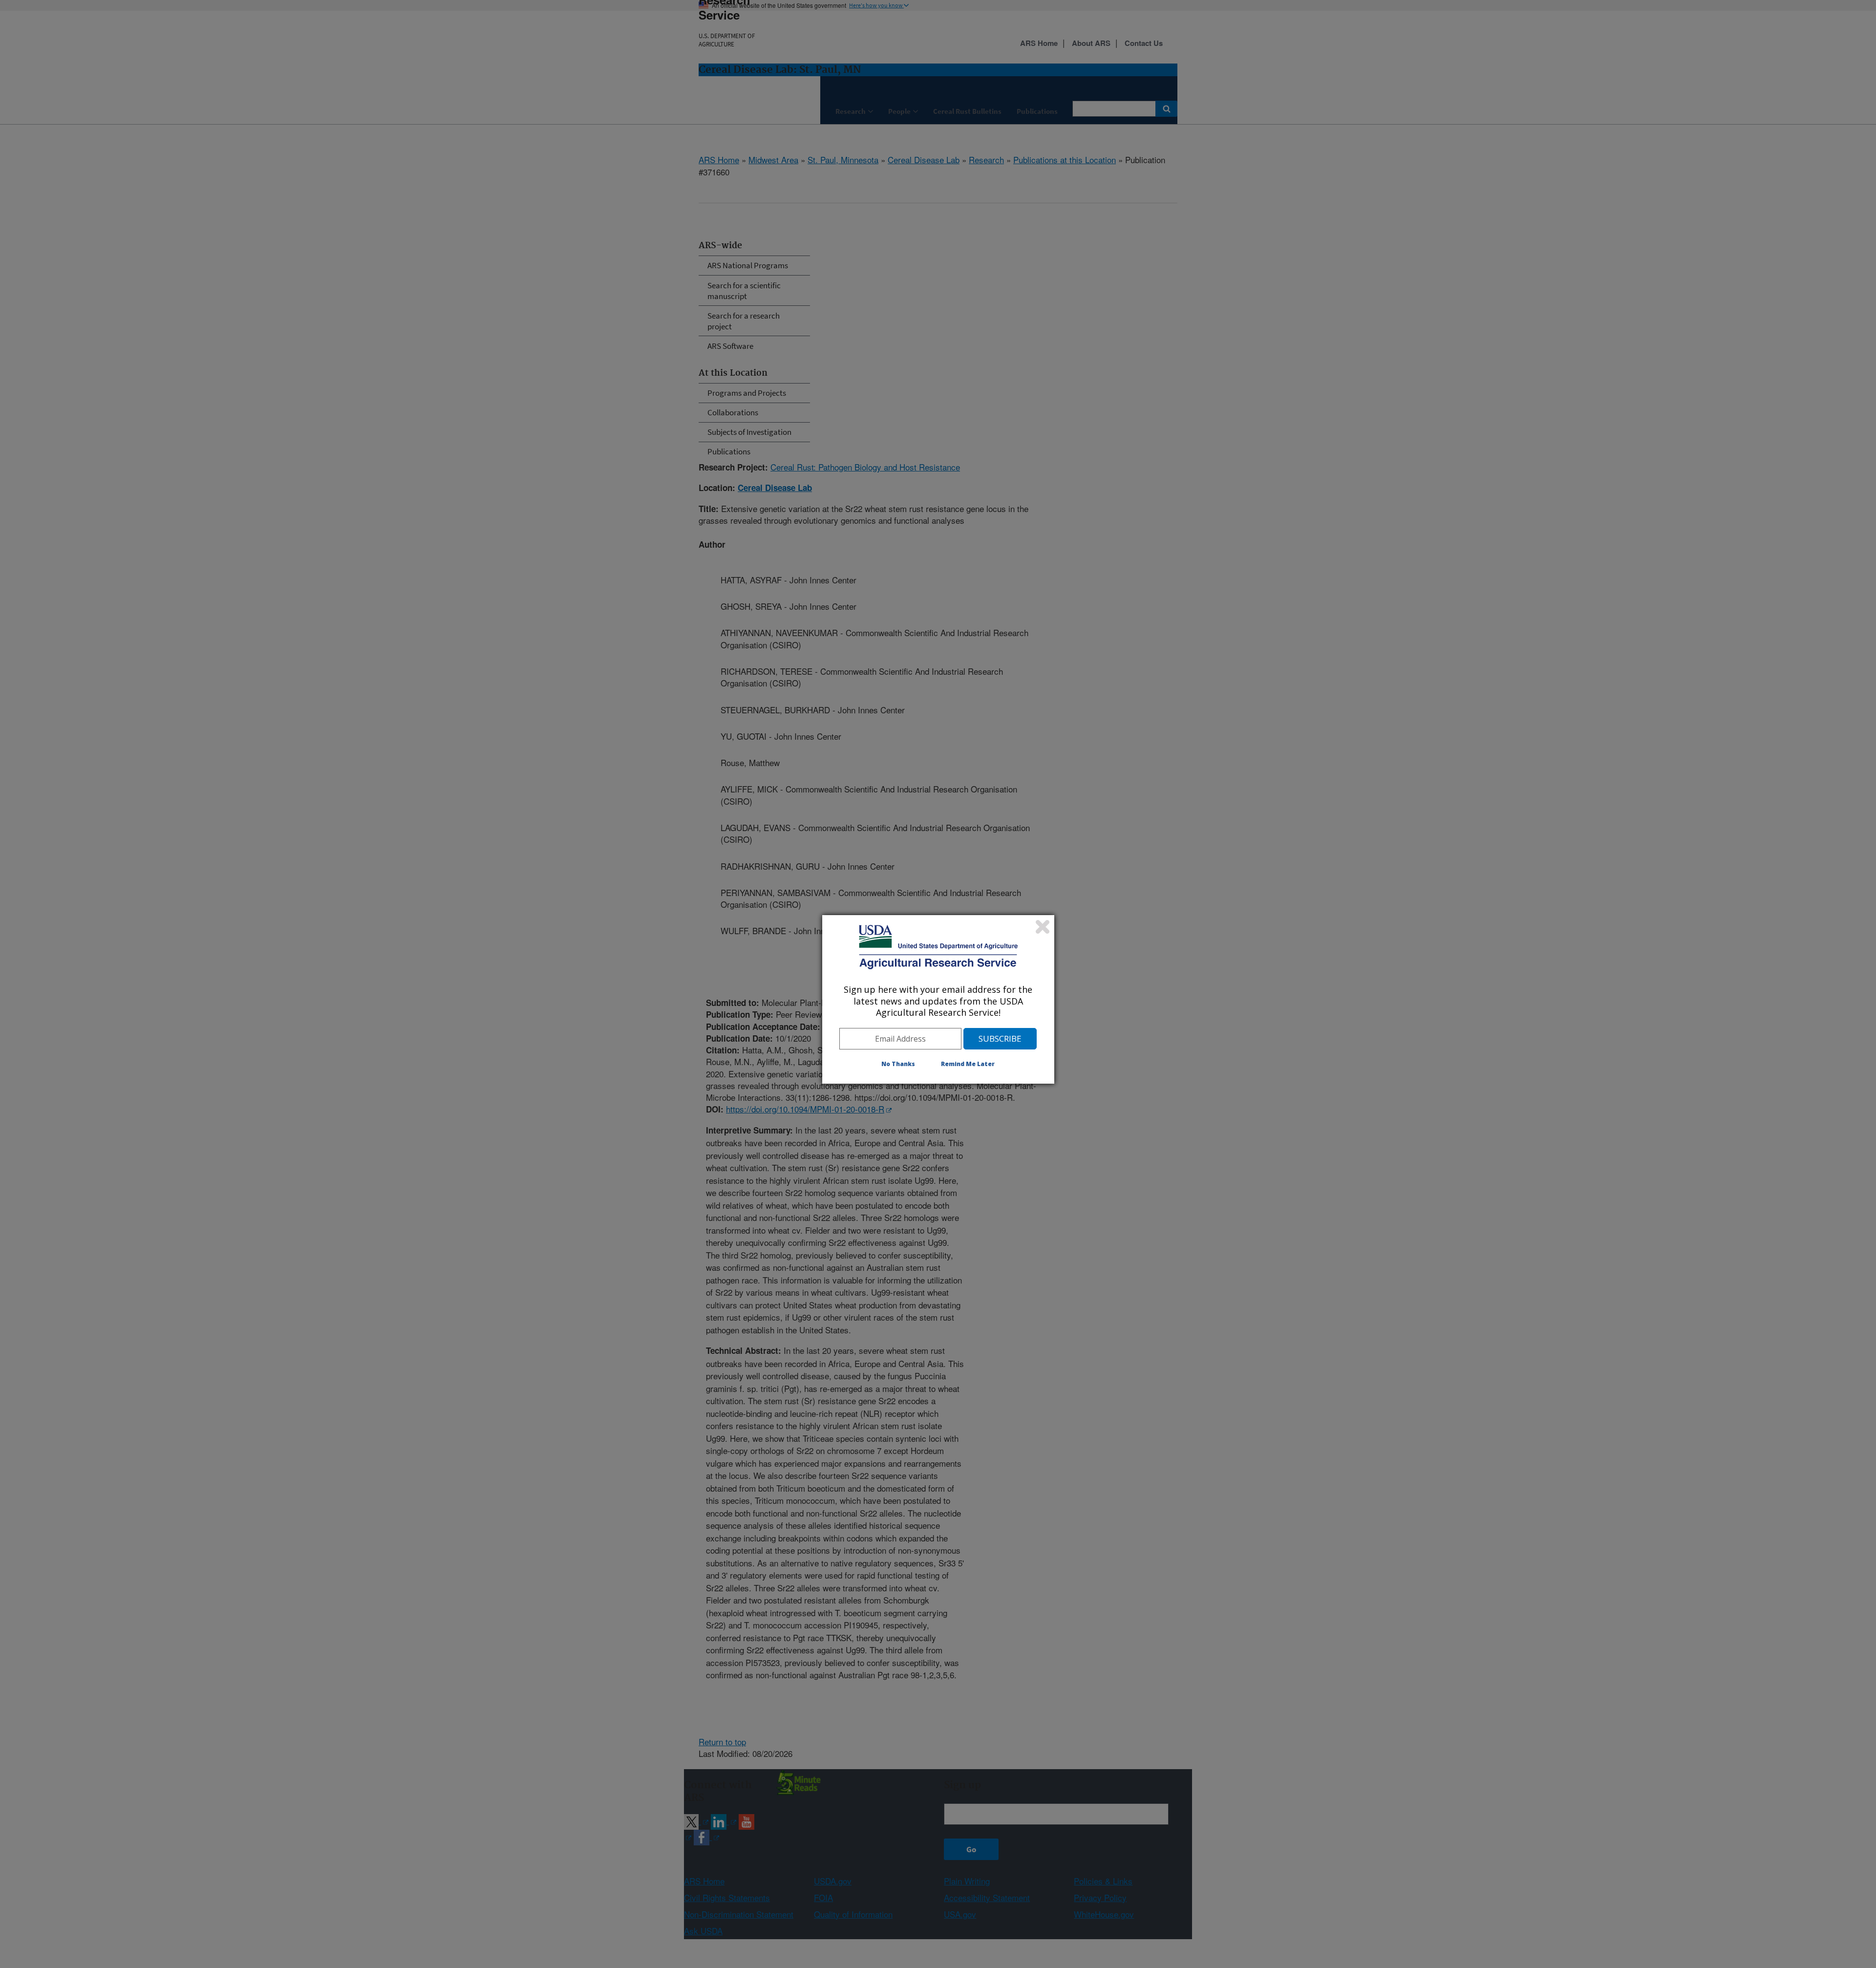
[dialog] (938, 999)
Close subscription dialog (1043, 927)
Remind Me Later (968, 1064)
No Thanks (898, 1064)
